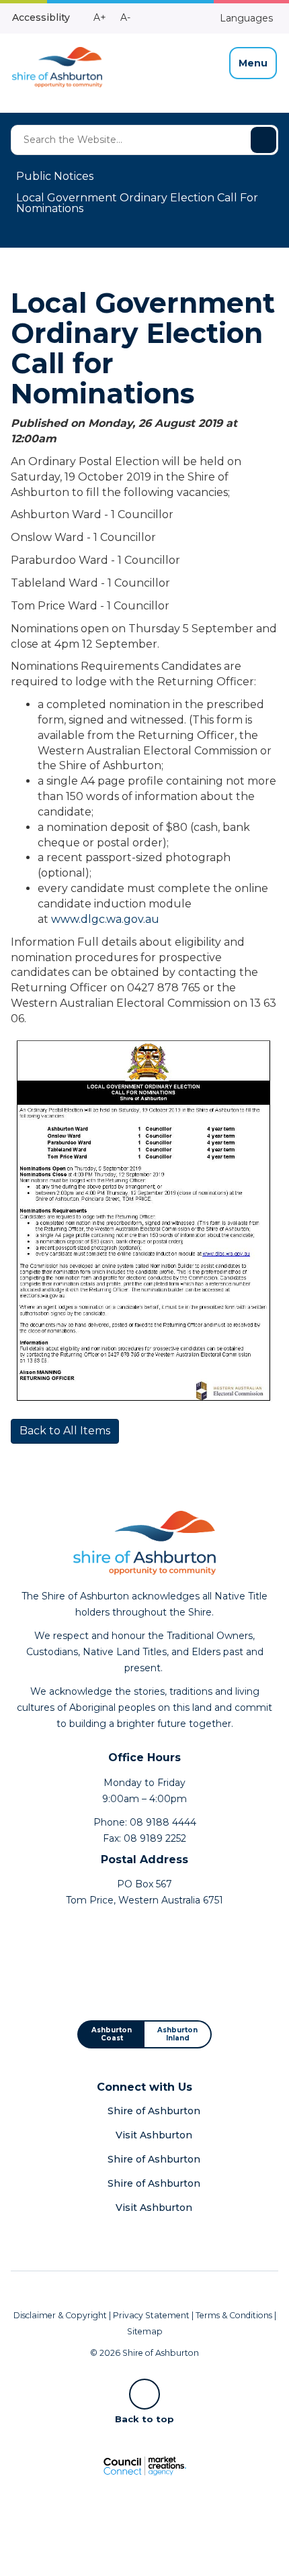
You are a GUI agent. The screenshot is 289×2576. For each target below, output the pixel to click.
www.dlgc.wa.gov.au (105, 919)
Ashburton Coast (112, 2034)
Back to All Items (65, 1431)
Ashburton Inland (177, 2034)
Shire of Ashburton (154, 2111)
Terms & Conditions (234, 2315)
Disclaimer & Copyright (60, 2315)
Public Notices (55, 176)
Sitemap (145, 2331)
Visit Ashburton (154, 2135)
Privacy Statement (151, 2315)
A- (125, 17)
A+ (100, 17)
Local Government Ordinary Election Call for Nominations (137, 203)
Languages (245, 18)
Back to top (144, 2418)
